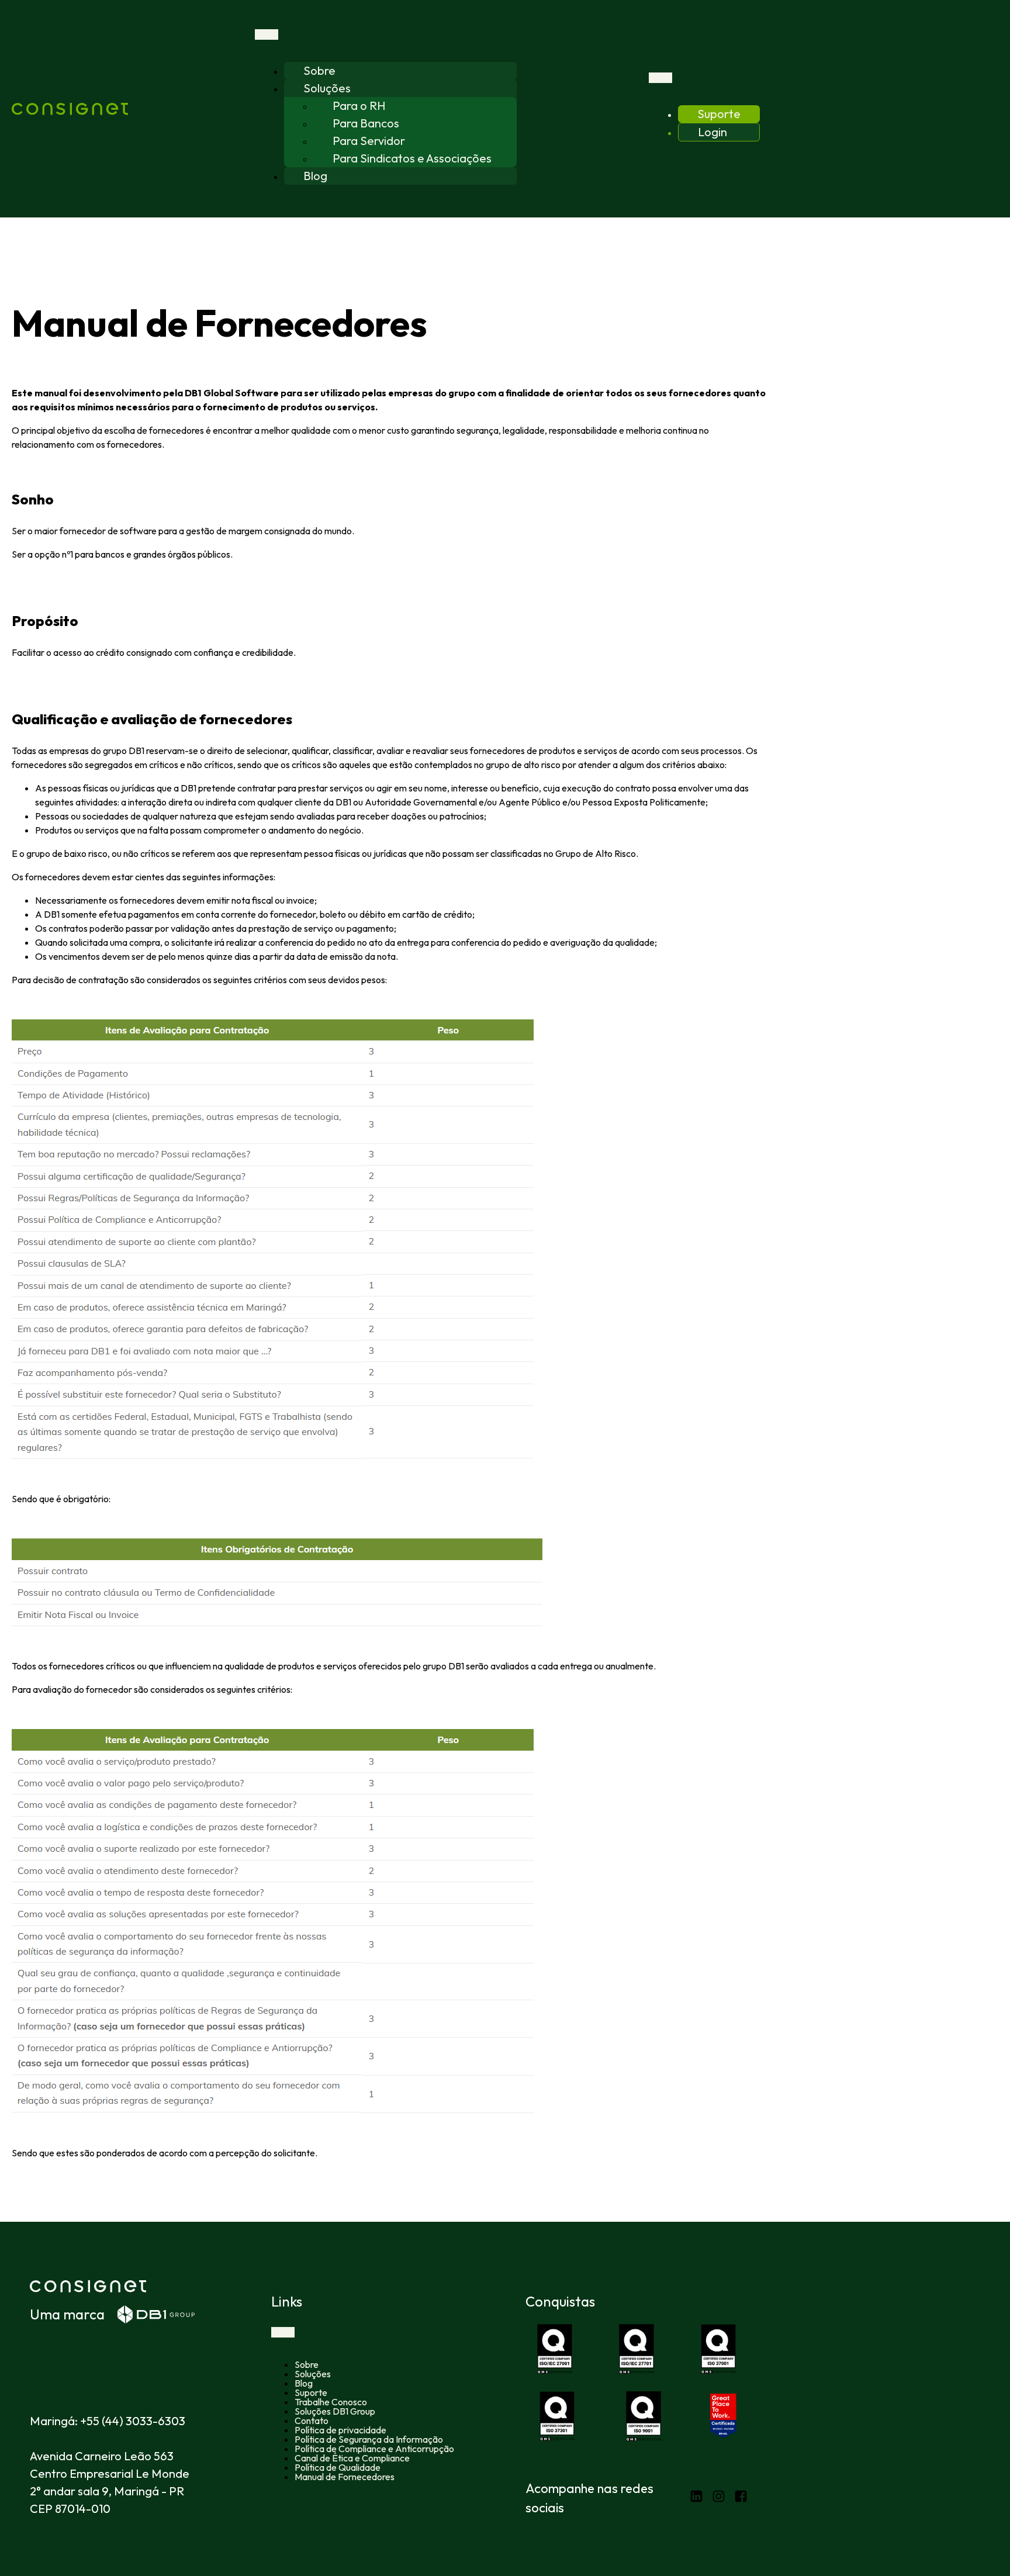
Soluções (327, 88)
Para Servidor (369, 141)
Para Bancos (366, 123)
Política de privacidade (340, 2430)
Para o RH (359, 106)
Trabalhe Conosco (331, 2402)
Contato (312, 2421)
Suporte (719, 114)
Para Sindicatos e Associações (412, 158)
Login (712, 132)
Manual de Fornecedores (345, 2477)
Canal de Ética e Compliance (352, 2458)
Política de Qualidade (338, 2467)
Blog (315, 176)
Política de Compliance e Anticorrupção (374, 2449)
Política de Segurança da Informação (369, 2439)
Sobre (319, 70)
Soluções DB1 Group (335, 2411)
